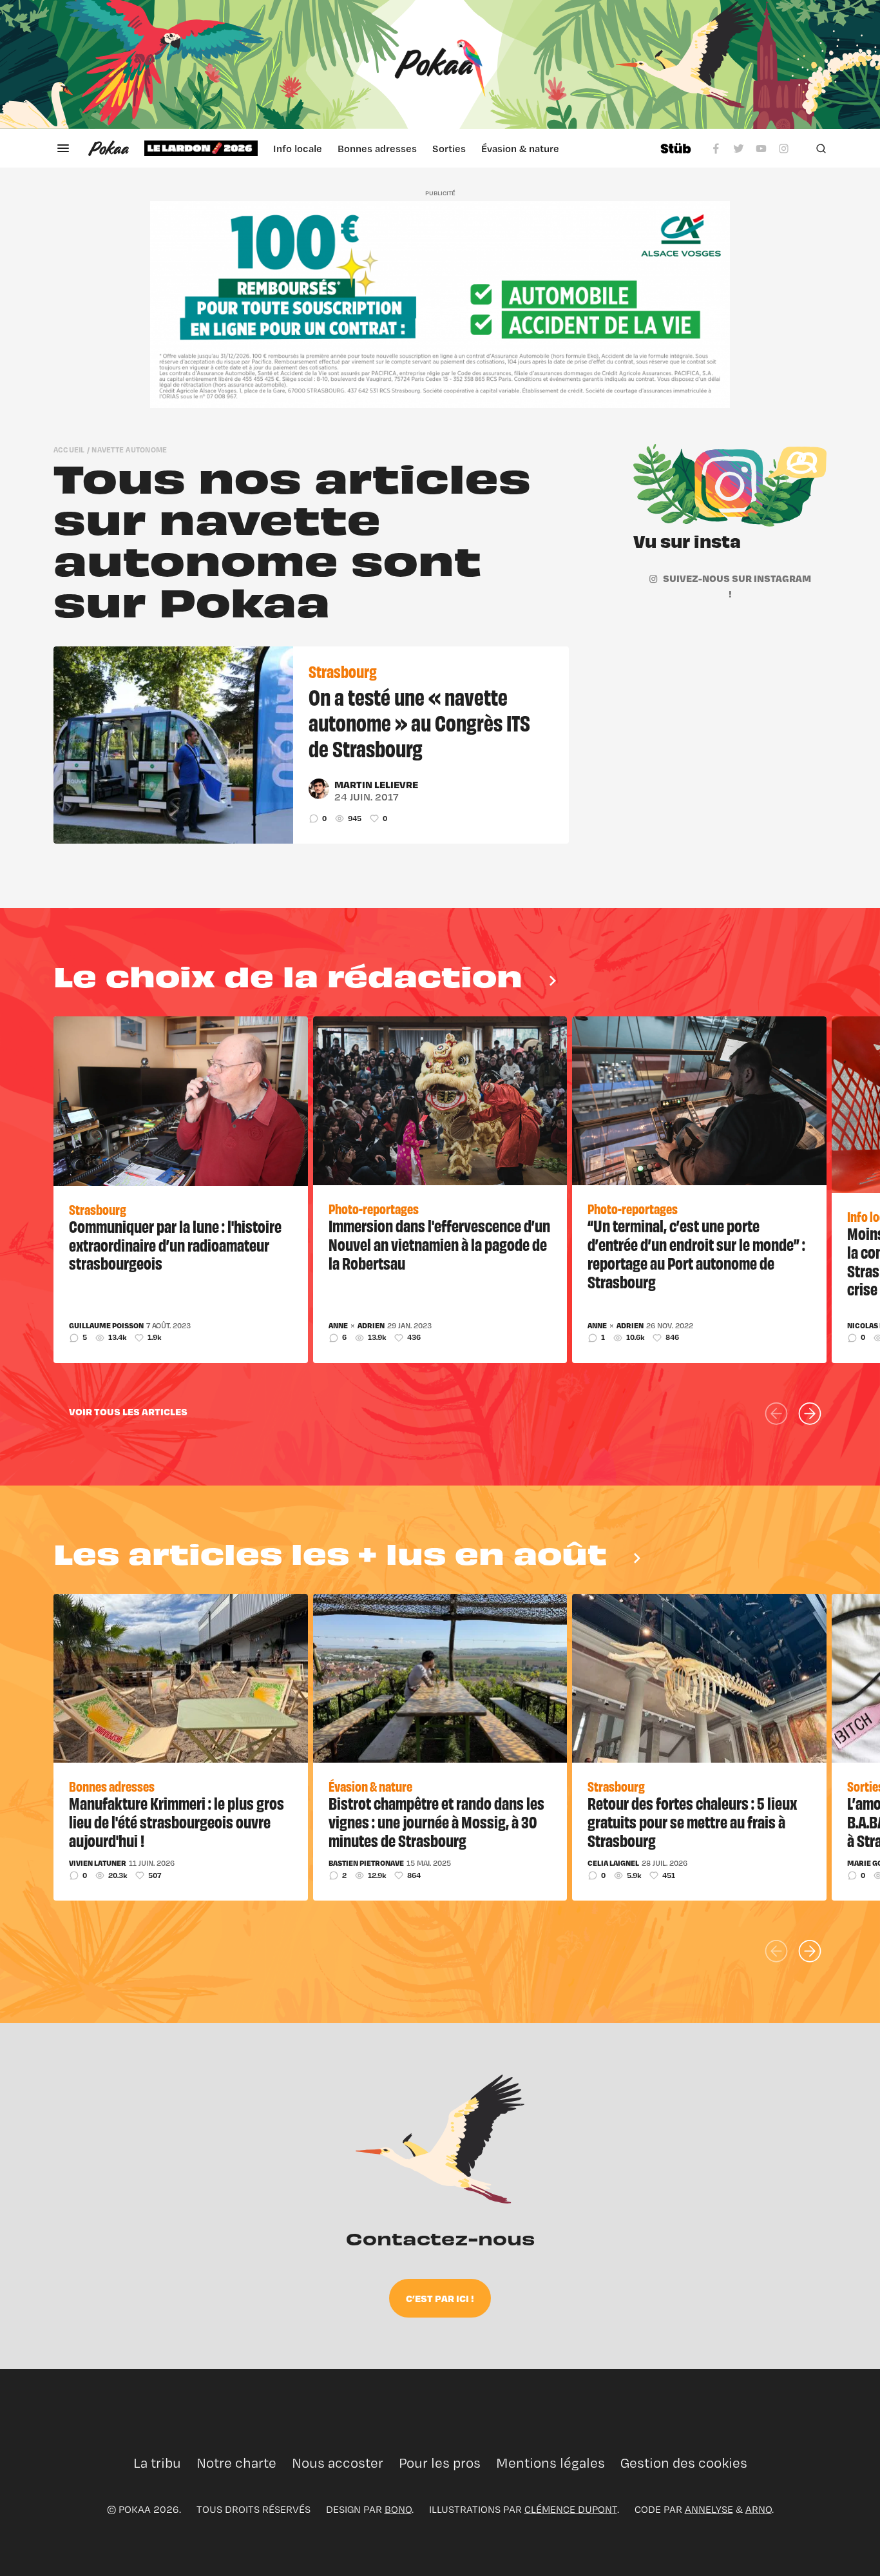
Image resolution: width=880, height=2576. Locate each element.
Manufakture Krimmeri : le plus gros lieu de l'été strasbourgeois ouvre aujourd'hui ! (177, 1821)
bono (398, 2509)
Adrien (371, 1326)
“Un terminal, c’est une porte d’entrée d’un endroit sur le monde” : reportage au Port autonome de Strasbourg (696, 1253)
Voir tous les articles (128, 1411)
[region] (394, 148)
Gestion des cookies (684, 2463)
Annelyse (709, 2509)
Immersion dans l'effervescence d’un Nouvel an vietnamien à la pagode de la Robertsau (439, 1244)
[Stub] (676, 148)
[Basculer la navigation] (63, 148)
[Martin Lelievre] (319, 789)
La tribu (157, 2463)
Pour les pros (440, 2463)
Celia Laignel (613, 1863)
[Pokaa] (440, 64)
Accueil (69, 450)
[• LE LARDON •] (201, 148)
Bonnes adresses (377, 148)
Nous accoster (338, 2463)
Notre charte (236, 2463)
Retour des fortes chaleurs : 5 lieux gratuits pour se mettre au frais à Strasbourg (692, 1821)
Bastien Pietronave (366, 1863)
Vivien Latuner (98, 1863)
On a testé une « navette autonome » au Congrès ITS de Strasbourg (419, 722)
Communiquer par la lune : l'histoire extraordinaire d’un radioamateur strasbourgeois (175, 1244)
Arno (759, 2509)
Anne (338, 1326)
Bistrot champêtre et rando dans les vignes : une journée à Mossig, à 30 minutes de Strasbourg (436, 1821)
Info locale (298, 148)
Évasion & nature (520, 148)
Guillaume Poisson (106, 1326)
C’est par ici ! (440, 2298)
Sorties (449, 148)
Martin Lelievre (376, 784)
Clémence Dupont (571, 2509)
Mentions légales (550, 2463)
